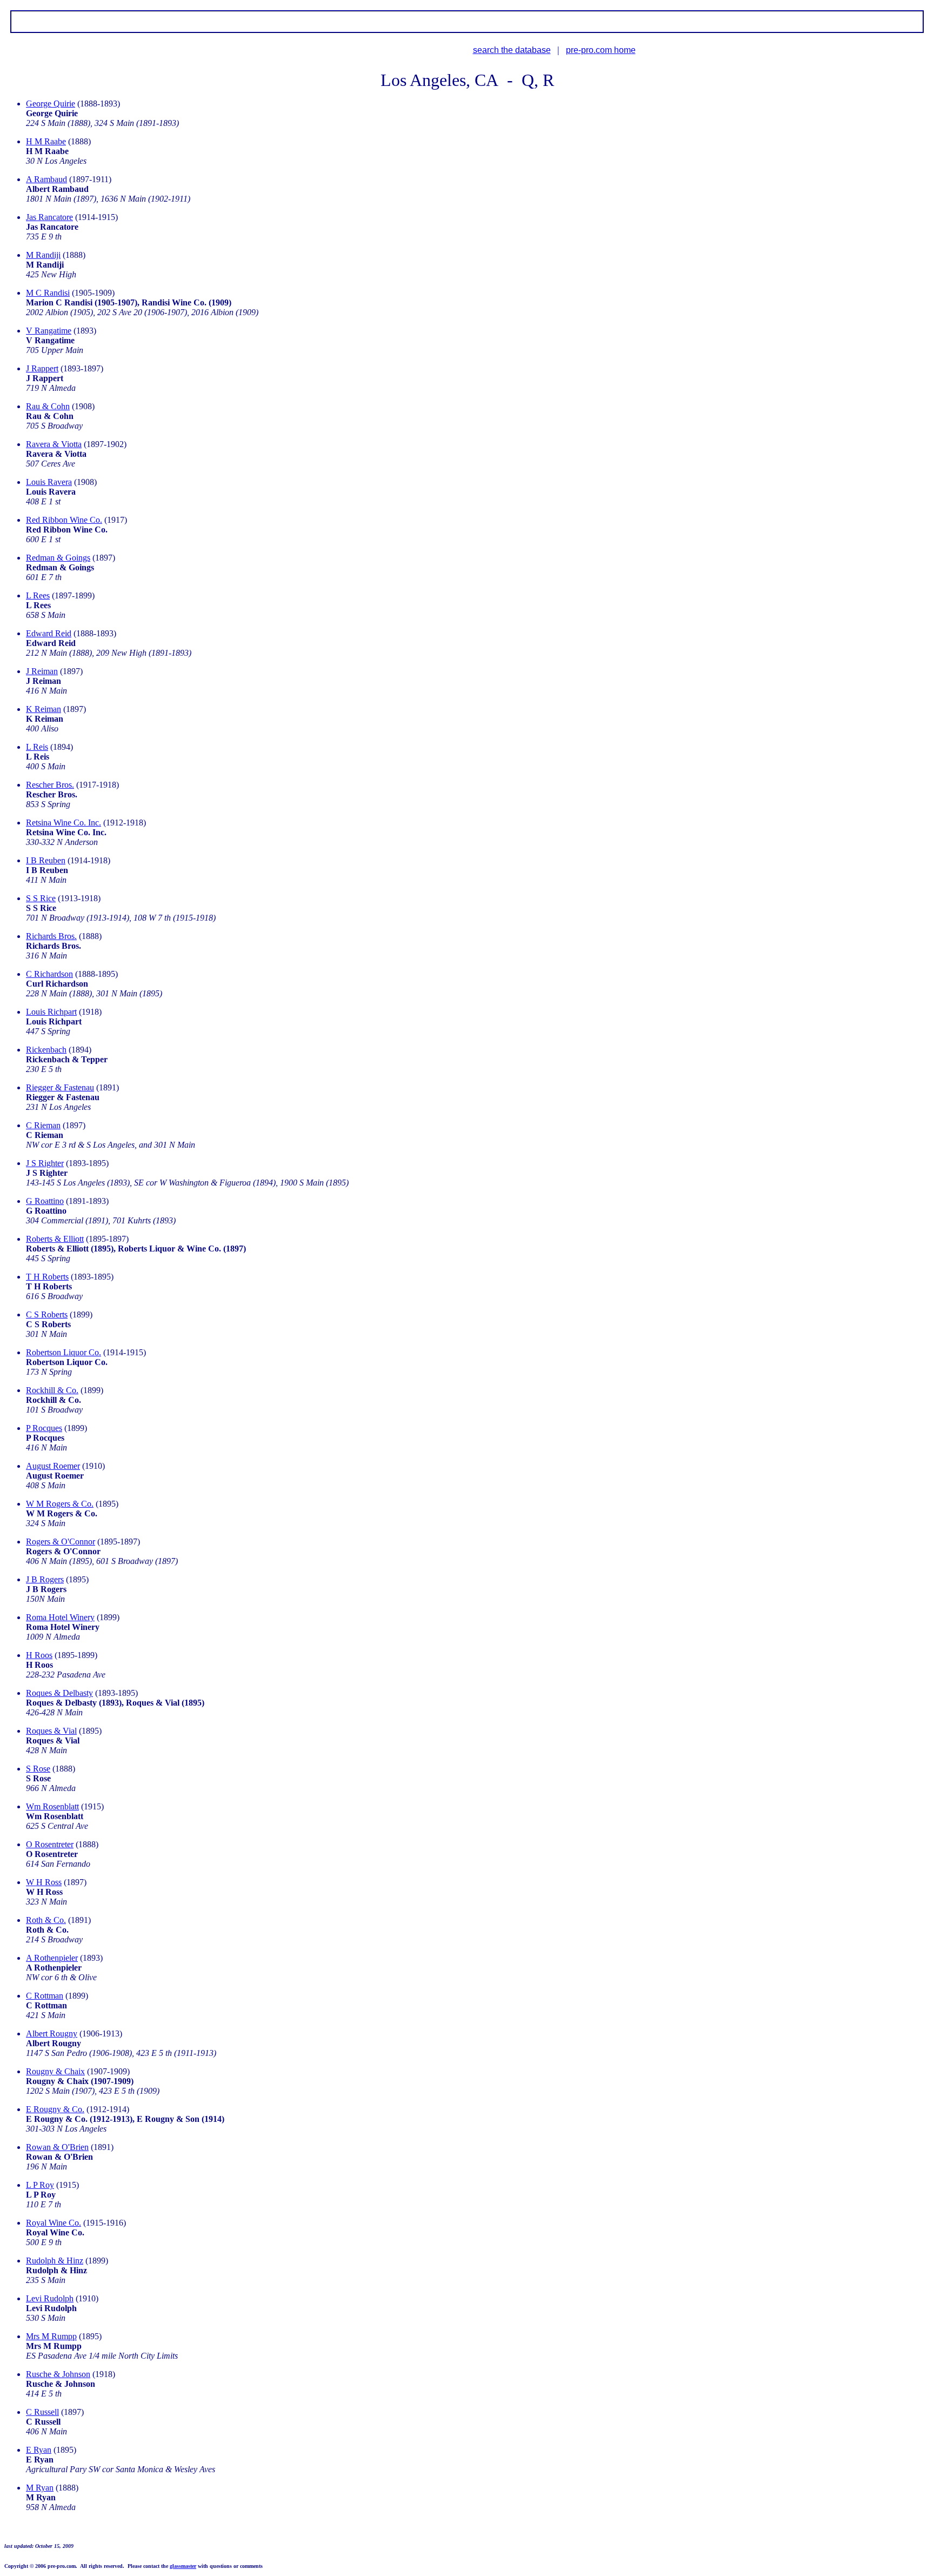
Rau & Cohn (48, 406)
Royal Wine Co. (54, 2223)
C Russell (42, 2412)
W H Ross (44, 1882)
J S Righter (45, 1163)
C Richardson (49, 974)
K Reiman (44, 709)
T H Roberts (47, 1277)
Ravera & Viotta (54, 444)
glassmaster (183, 2566)
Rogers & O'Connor (61, 1542)
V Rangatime (49, 331)
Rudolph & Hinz (55, 2261)
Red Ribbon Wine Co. (64, 520)
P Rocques (44, 1428)
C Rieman (43, 1125)
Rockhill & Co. (52, 1390)
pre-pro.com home (601, 50)
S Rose (38, 1769)
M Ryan (40, 2488)
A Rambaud (46, 179)
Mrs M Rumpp (51, 2336)
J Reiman (42, 671)
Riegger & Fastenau (60, 1087)
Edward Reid (49, 633)
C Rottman (45, 1996)
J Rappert (42, 368)
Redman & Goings (58, 558)
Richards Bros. (51, 936)
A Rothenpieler (52, 1958)
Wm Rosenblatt (52, 1806)
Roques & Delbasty (59, 1693)
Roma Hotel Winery (60, 1617)
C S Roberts (47, 1314)
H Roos (39, 1655)
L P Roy (40, 2185)
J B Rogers (45, 1579)
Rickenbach (46, 1050)
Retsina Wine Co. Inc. (64, 823)
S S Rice (41, 898)
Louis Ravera (49, 482)
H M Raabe (46, 141)
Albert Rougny (52, 2033)
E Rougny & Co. (55, 2109)
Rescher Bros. (50, 785)
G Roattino (45, 1201)
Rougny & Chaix (55, 2071)
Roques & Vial (51, 1731)
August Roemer (53, 1466)
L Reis (37, 747)
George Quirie (51, 104)
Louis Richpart (51, 1012)
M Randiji (43, 255)
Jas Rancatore (49, 217)
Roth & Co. (46, 1920)
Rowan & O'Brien (57, 2147)
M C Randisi (48, 293)
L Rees (38, 595)
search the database (512, 50)
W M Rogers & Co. (60, 1504)
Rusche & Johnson (58, 2374)
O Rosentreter (50, 1844)
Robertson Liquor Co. (64, 1352)
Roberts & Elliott (55, 1239)
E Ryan (39, 2450)
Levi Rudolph (50, 2298)
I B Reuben (46, 860)
